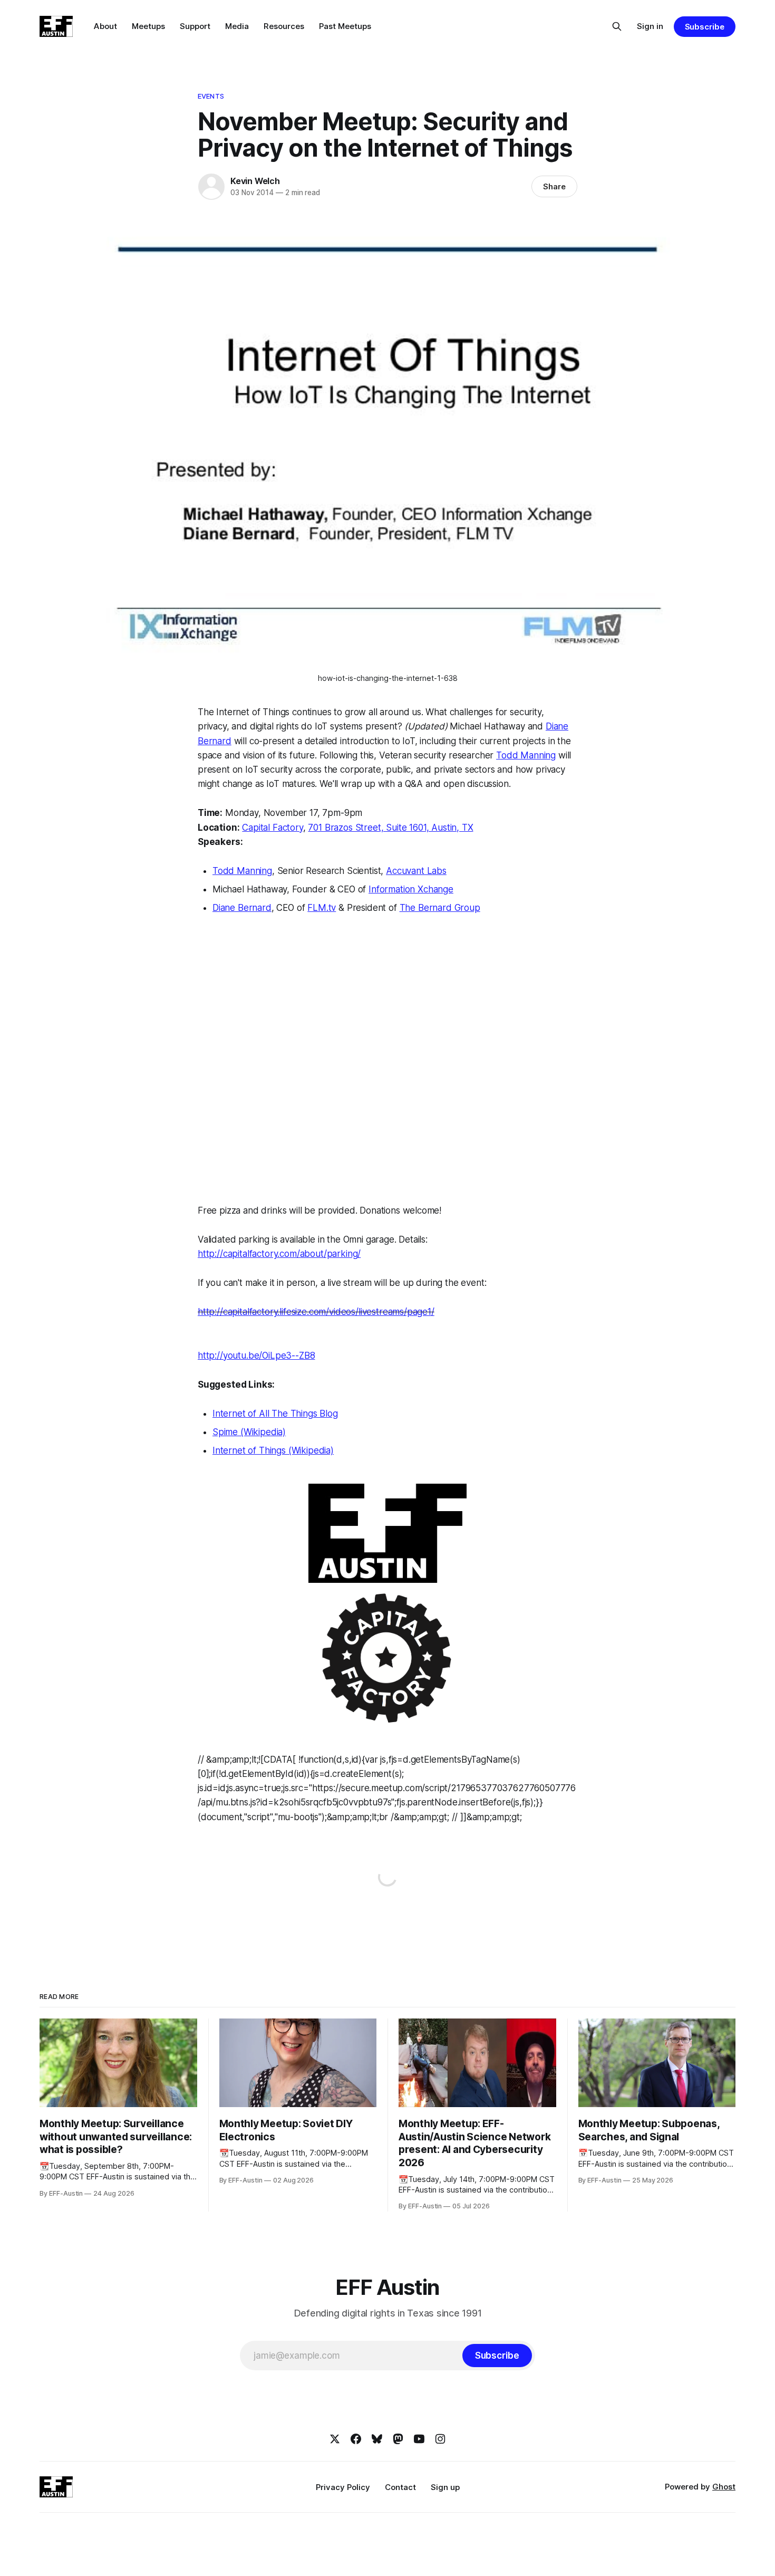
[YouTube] (419, 2439)
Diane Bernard (242, 908)
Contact (400, 2487)
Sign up (445, 2487)
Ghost (724, 2487)
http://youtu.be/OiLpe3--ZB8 (256, 1356)
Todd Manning (526, 755)
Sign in (650, 26)
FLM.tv (322, 908)
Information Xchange (411, 889)
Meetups (148, 26)
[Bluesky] (377, 2439)
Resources (284, 26)
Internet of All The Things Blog (275, 1414)
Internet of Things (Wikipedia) (273, 1450)
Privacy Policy (343, 2487)
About (105, 26)
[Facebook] (356, 2439)
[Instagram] (440, 2439)
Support (195, 26)
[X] (335, 2439)
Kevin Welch (255, 181)
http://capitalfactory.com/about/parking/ (279, 1254)
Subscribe (705, 27)
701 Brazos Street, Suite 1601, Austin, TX (390, 828)
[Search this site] (617, 26)
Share (554, 186)
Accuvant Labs (416, 871)
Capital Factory (272, 828)
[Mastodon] (398, 2439)
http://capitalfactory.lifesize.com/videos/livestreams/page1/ (316, 1312)
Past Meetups (345, 26)
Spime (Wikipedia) (249, 1432)
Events (211, 96)
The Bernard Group (440, 908)
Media (237, 26)
